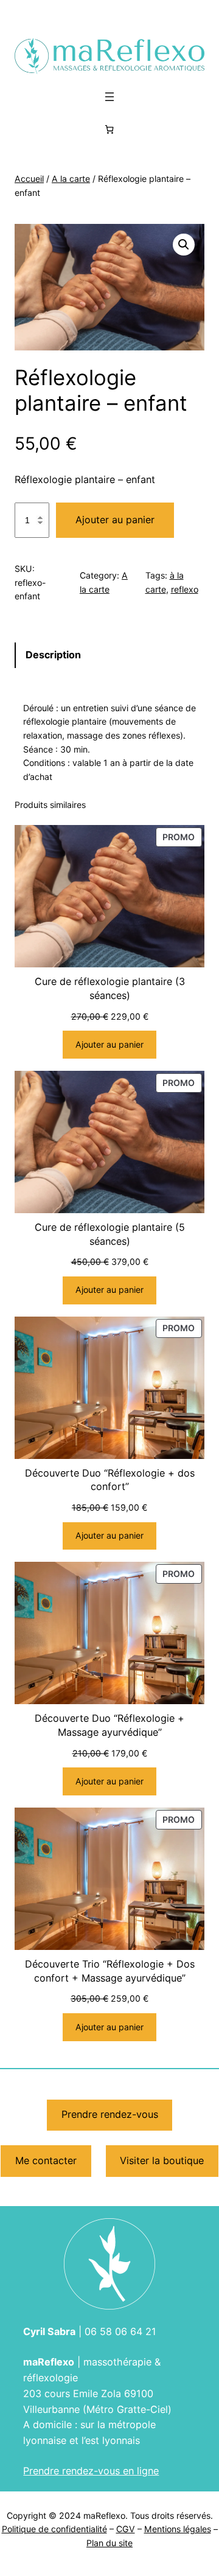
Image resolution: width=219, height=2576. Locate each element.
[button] (184, 245)
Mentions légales (178, 2529)
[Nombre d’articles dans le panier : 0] (109, 129)
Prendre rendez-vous (110, 2114)
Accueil (29, 179)
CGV (126, 2529)
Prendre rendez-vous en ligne (91, 2471)
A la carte (71, 179)
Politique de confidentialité (54, 2529)
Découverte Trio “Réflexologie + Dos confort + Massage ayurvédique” (110, 1971)
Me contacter (46, 2160)
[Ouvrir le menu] (109, 97)
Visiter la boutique (162, 2160)
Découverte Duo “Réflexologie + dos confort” (110, 1480)
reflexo (185, 589)
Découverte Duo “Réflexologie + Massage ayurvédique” (109, 1725)
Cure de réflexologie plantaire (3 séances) (110, 988)
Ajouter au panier (115, 520)
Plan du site (109, 2543)
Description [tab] (53, 655)
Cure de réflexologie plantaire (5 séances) (110, 1234)
